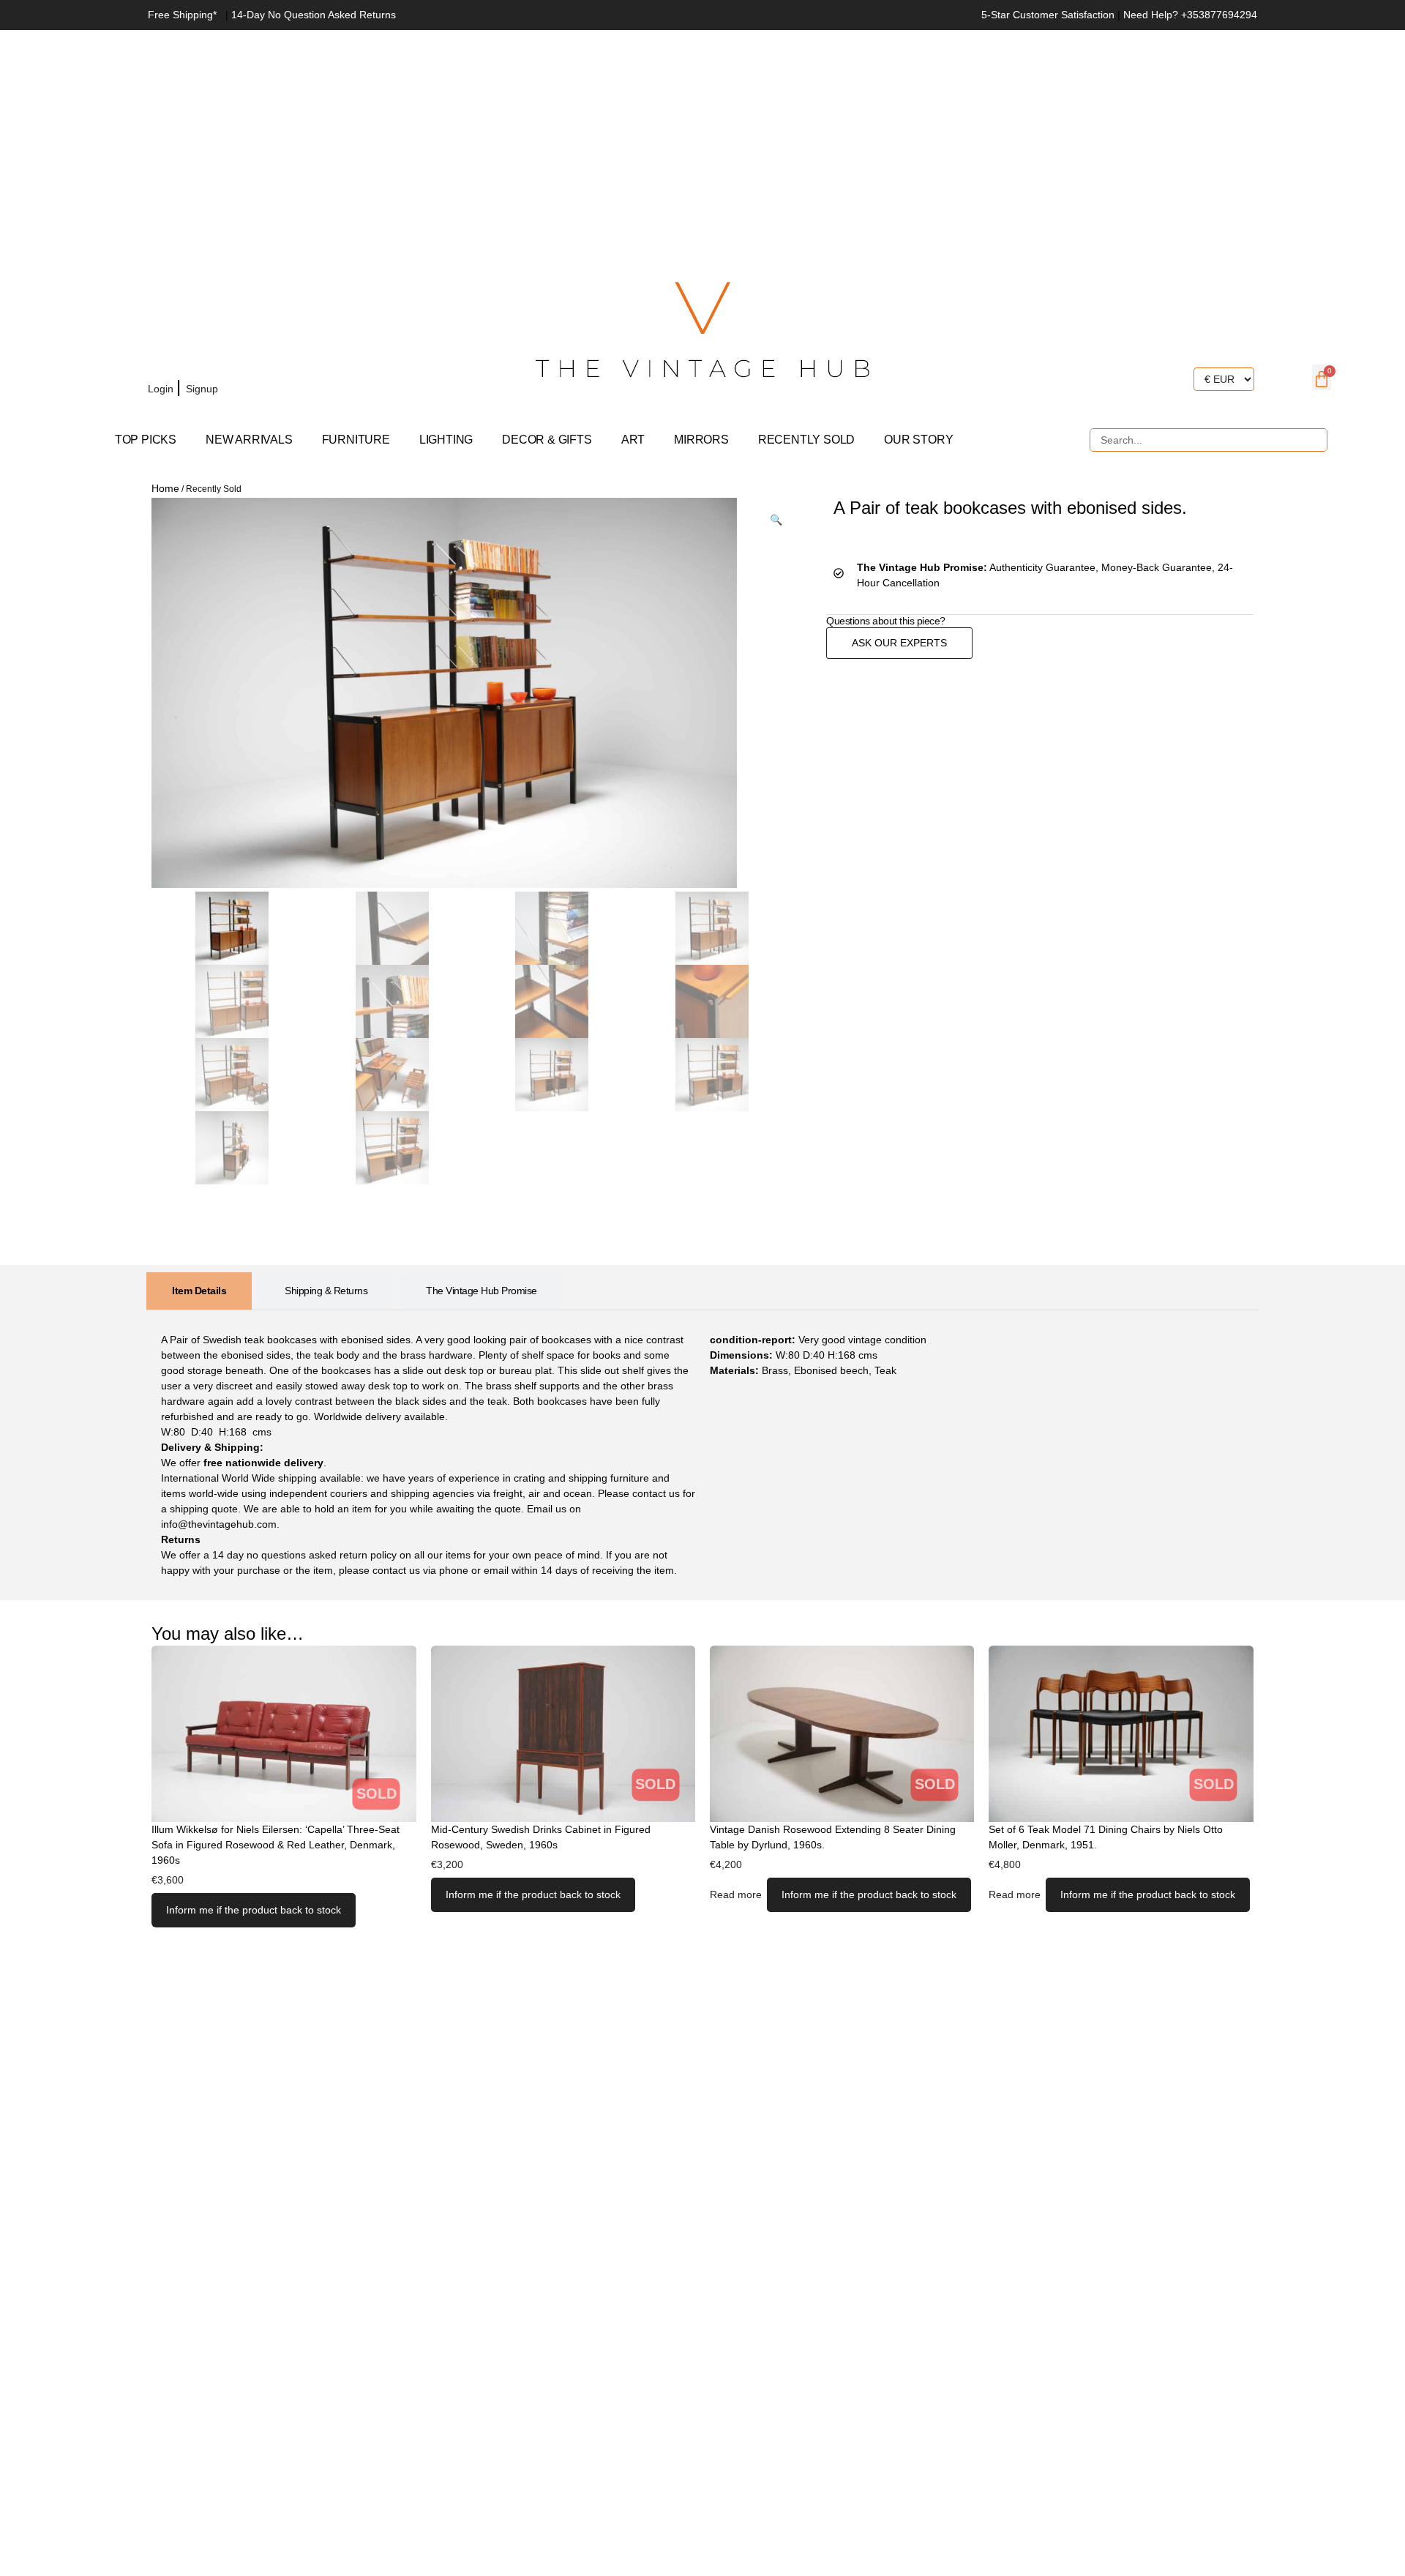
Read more (736, 1894)
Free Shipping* (182, 15)
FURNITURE (356, 440)
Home (165, 488)
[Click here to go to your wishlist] (241, 389)
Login (162, 389)
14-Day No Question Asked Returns (314, 15)
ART (633, 440)
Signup (203, 389)
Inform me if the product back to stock (254, 1910)
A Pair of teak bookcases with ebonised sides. (1010, 508)
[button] (776, 520)
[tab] (199, 1291)
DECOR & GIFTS (547, 440)
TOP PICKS (146, 440)
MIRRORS (701, 440)
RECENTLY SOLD (806, 440)
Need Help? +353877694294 (1190, 15)
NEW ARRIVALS (249, 440)
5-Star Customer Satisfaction (1048, 15)
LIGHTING (446, 440)
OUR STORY (918, 440)
